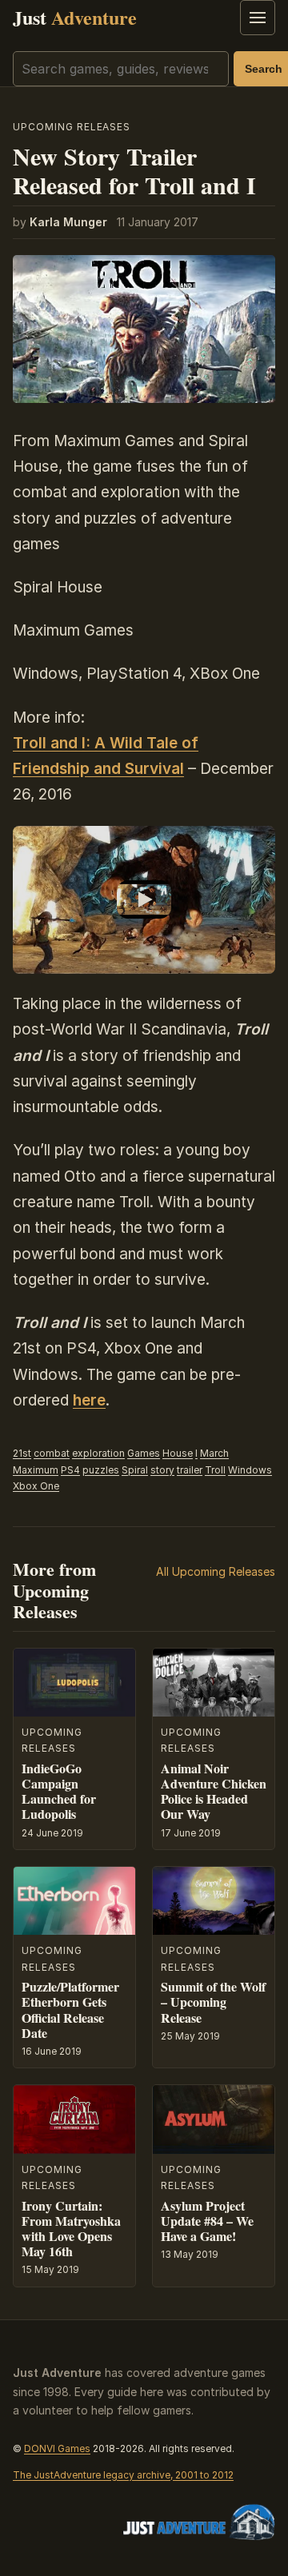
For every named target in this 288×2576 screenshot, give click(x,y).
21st (22, 1453)
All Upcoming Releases (216, 1571)
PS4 (70, 1470)
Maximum (36, 1470)
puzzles (101, 1470)
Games (144, 1453)
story (162, 1470)
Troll (215, 1470)
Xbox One (36, 1486)
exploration (98, 1453)
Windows (250, 1470)
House (178, 1453)
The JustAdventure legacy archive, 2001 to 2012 (123, 2475)
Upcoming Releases (72, 127)
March (214, 1453)
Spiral (135, 1470)
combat (52, 1453)
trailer (190, 1470)
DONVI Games (57, 2448)
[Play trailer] (144, 900)
